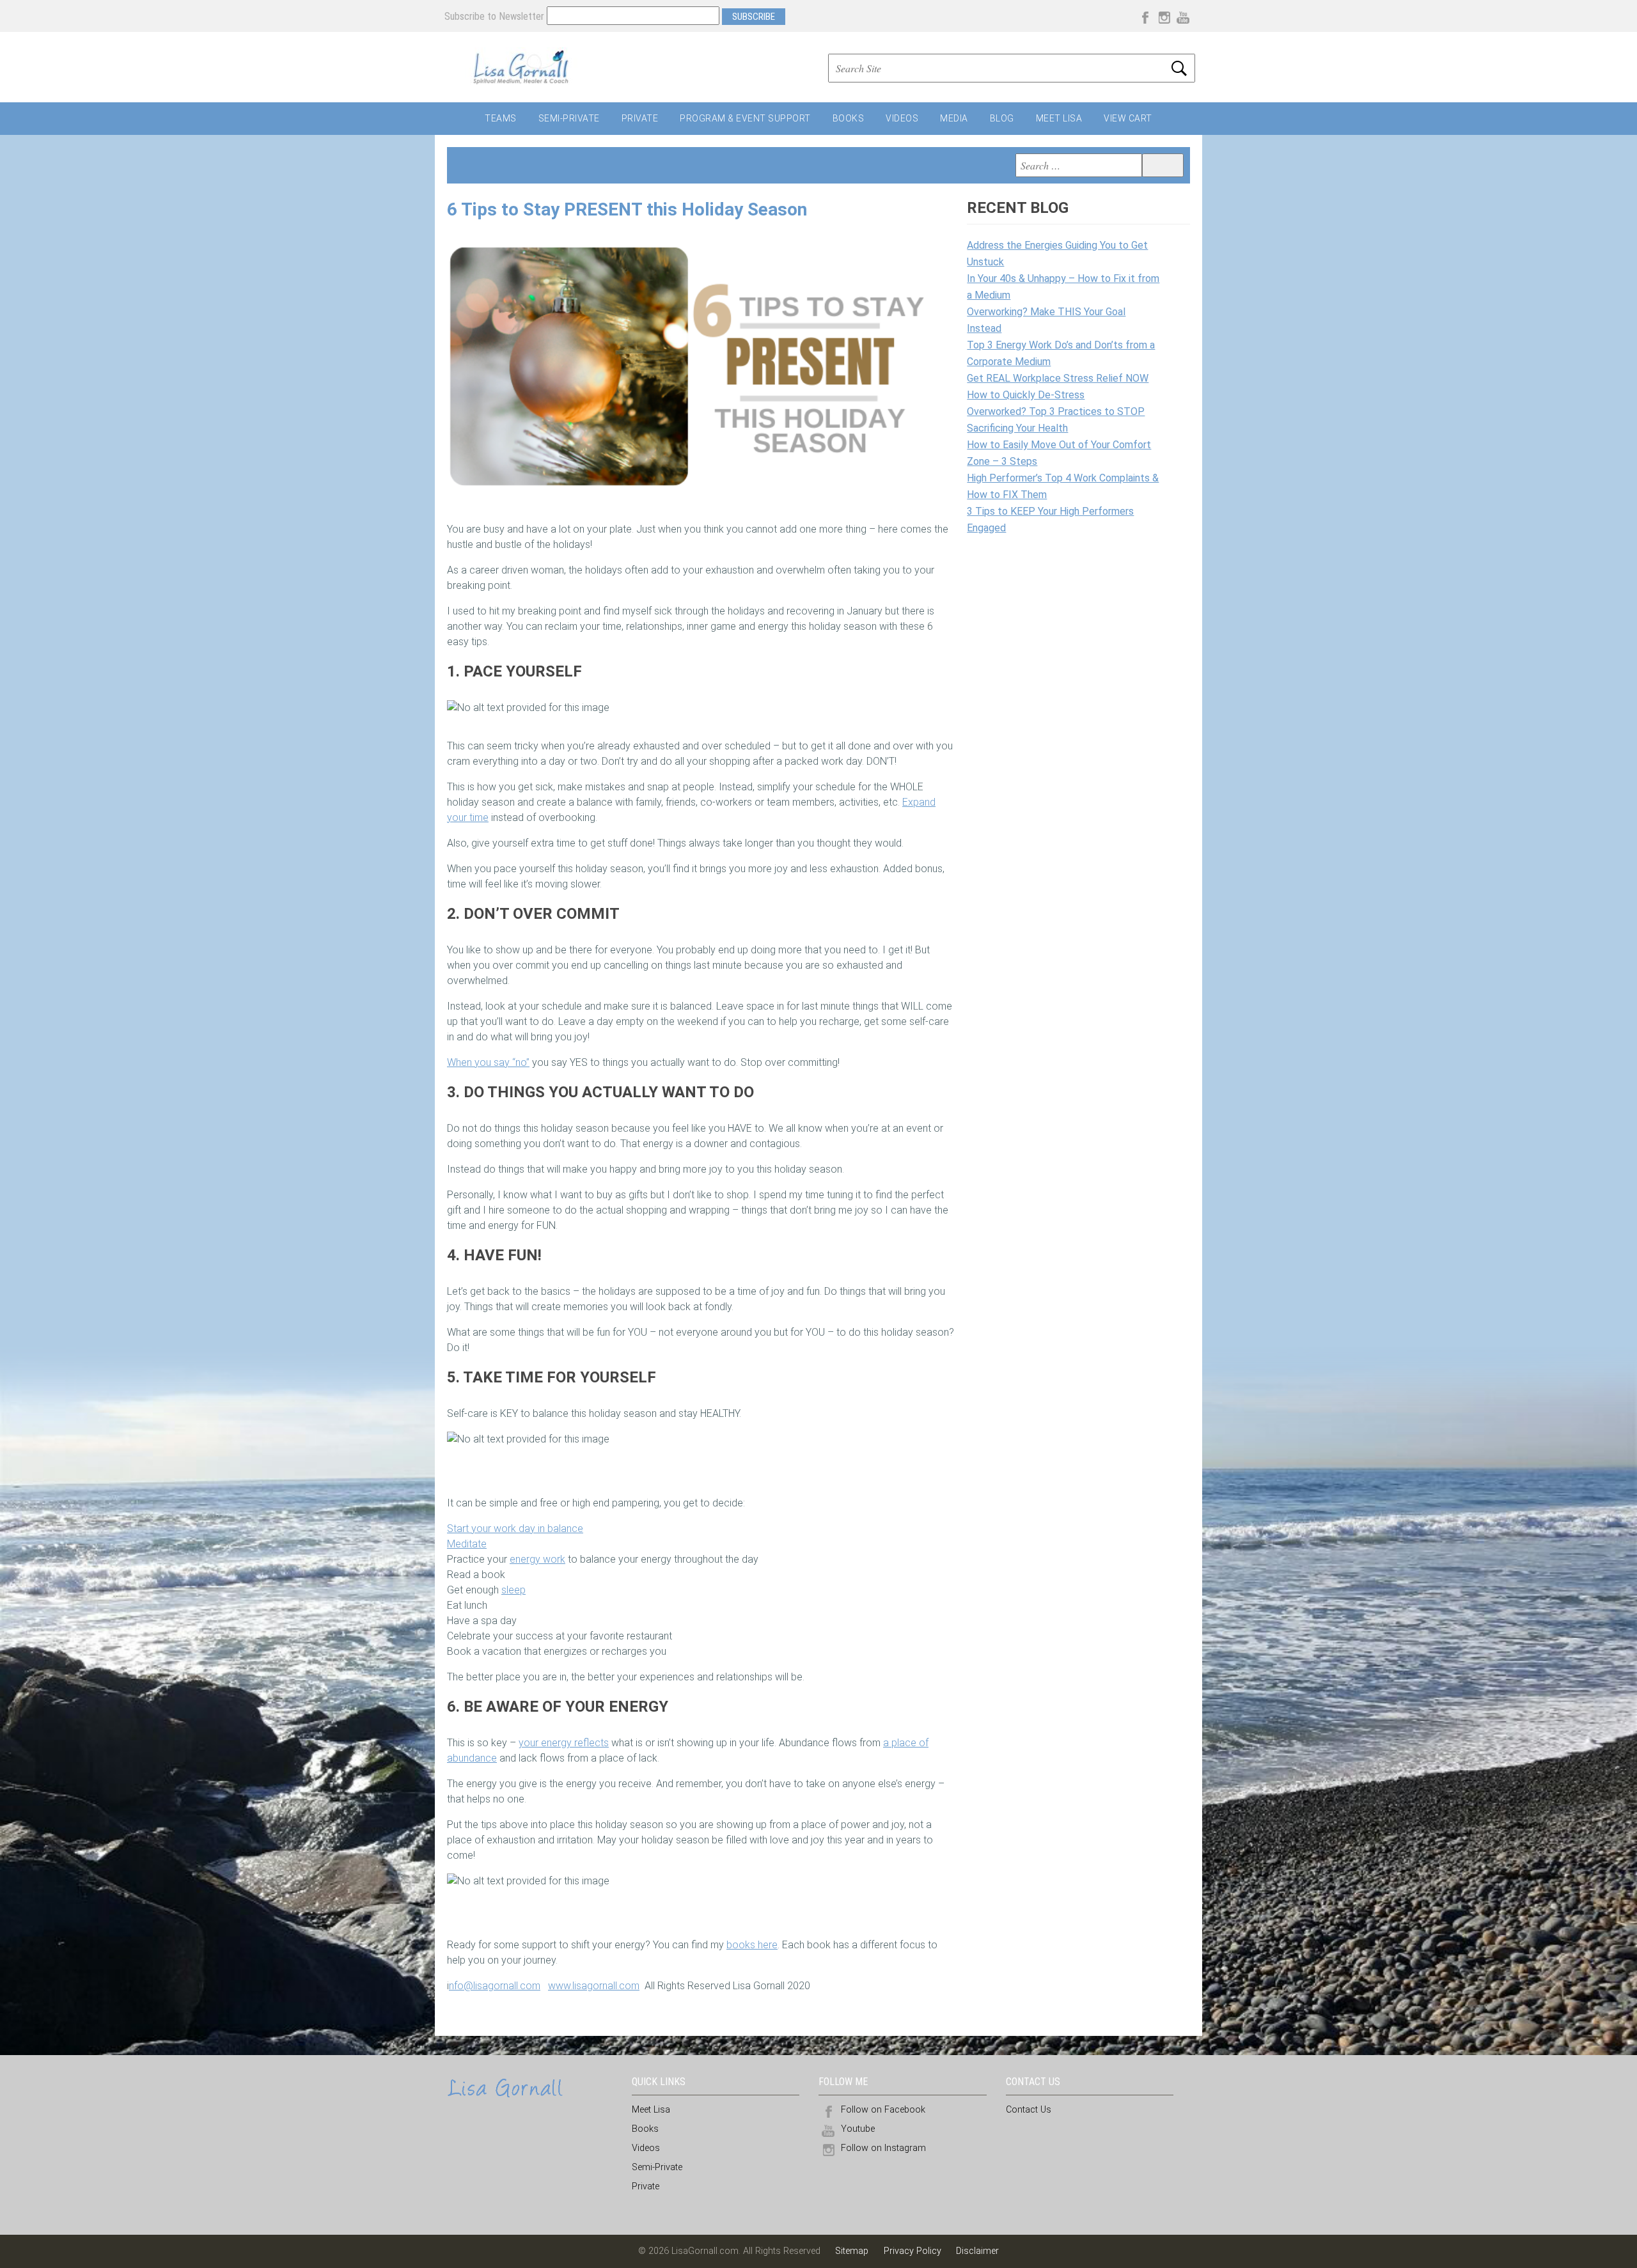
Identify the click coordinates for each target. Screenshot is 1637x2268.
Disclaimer (977, 2251)
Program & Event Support (745, 118)
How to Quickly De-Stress (1026, 395)
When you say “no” (488, 1062)
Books (849, 118)
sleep (513, 1590)
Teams (501, 118)
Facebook (1145, 16)
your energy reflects (564, 1743)
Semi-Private (569, 118)
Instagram (1164, 16)
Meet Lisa (1059, 118)
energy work (537, 1559)
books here (752, 1945)
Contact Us (1029, 2110)
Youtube (858, 2129)
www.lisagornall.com (594, 1986)
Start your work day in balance (515, 1529)
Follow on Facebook (883, 2110)
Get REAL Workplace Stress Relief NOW (1058, 378)
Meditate (467, 1544)
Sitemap (853, 2251)
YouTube (1183, 16)
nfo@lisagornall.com (495, 1986)
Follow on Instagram (883, 2148)
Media (954, 118)
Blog (1002, 118)
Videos (902, 118)
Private (640, 118)
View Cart (1128, 118)
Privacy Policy (912, 2251)
